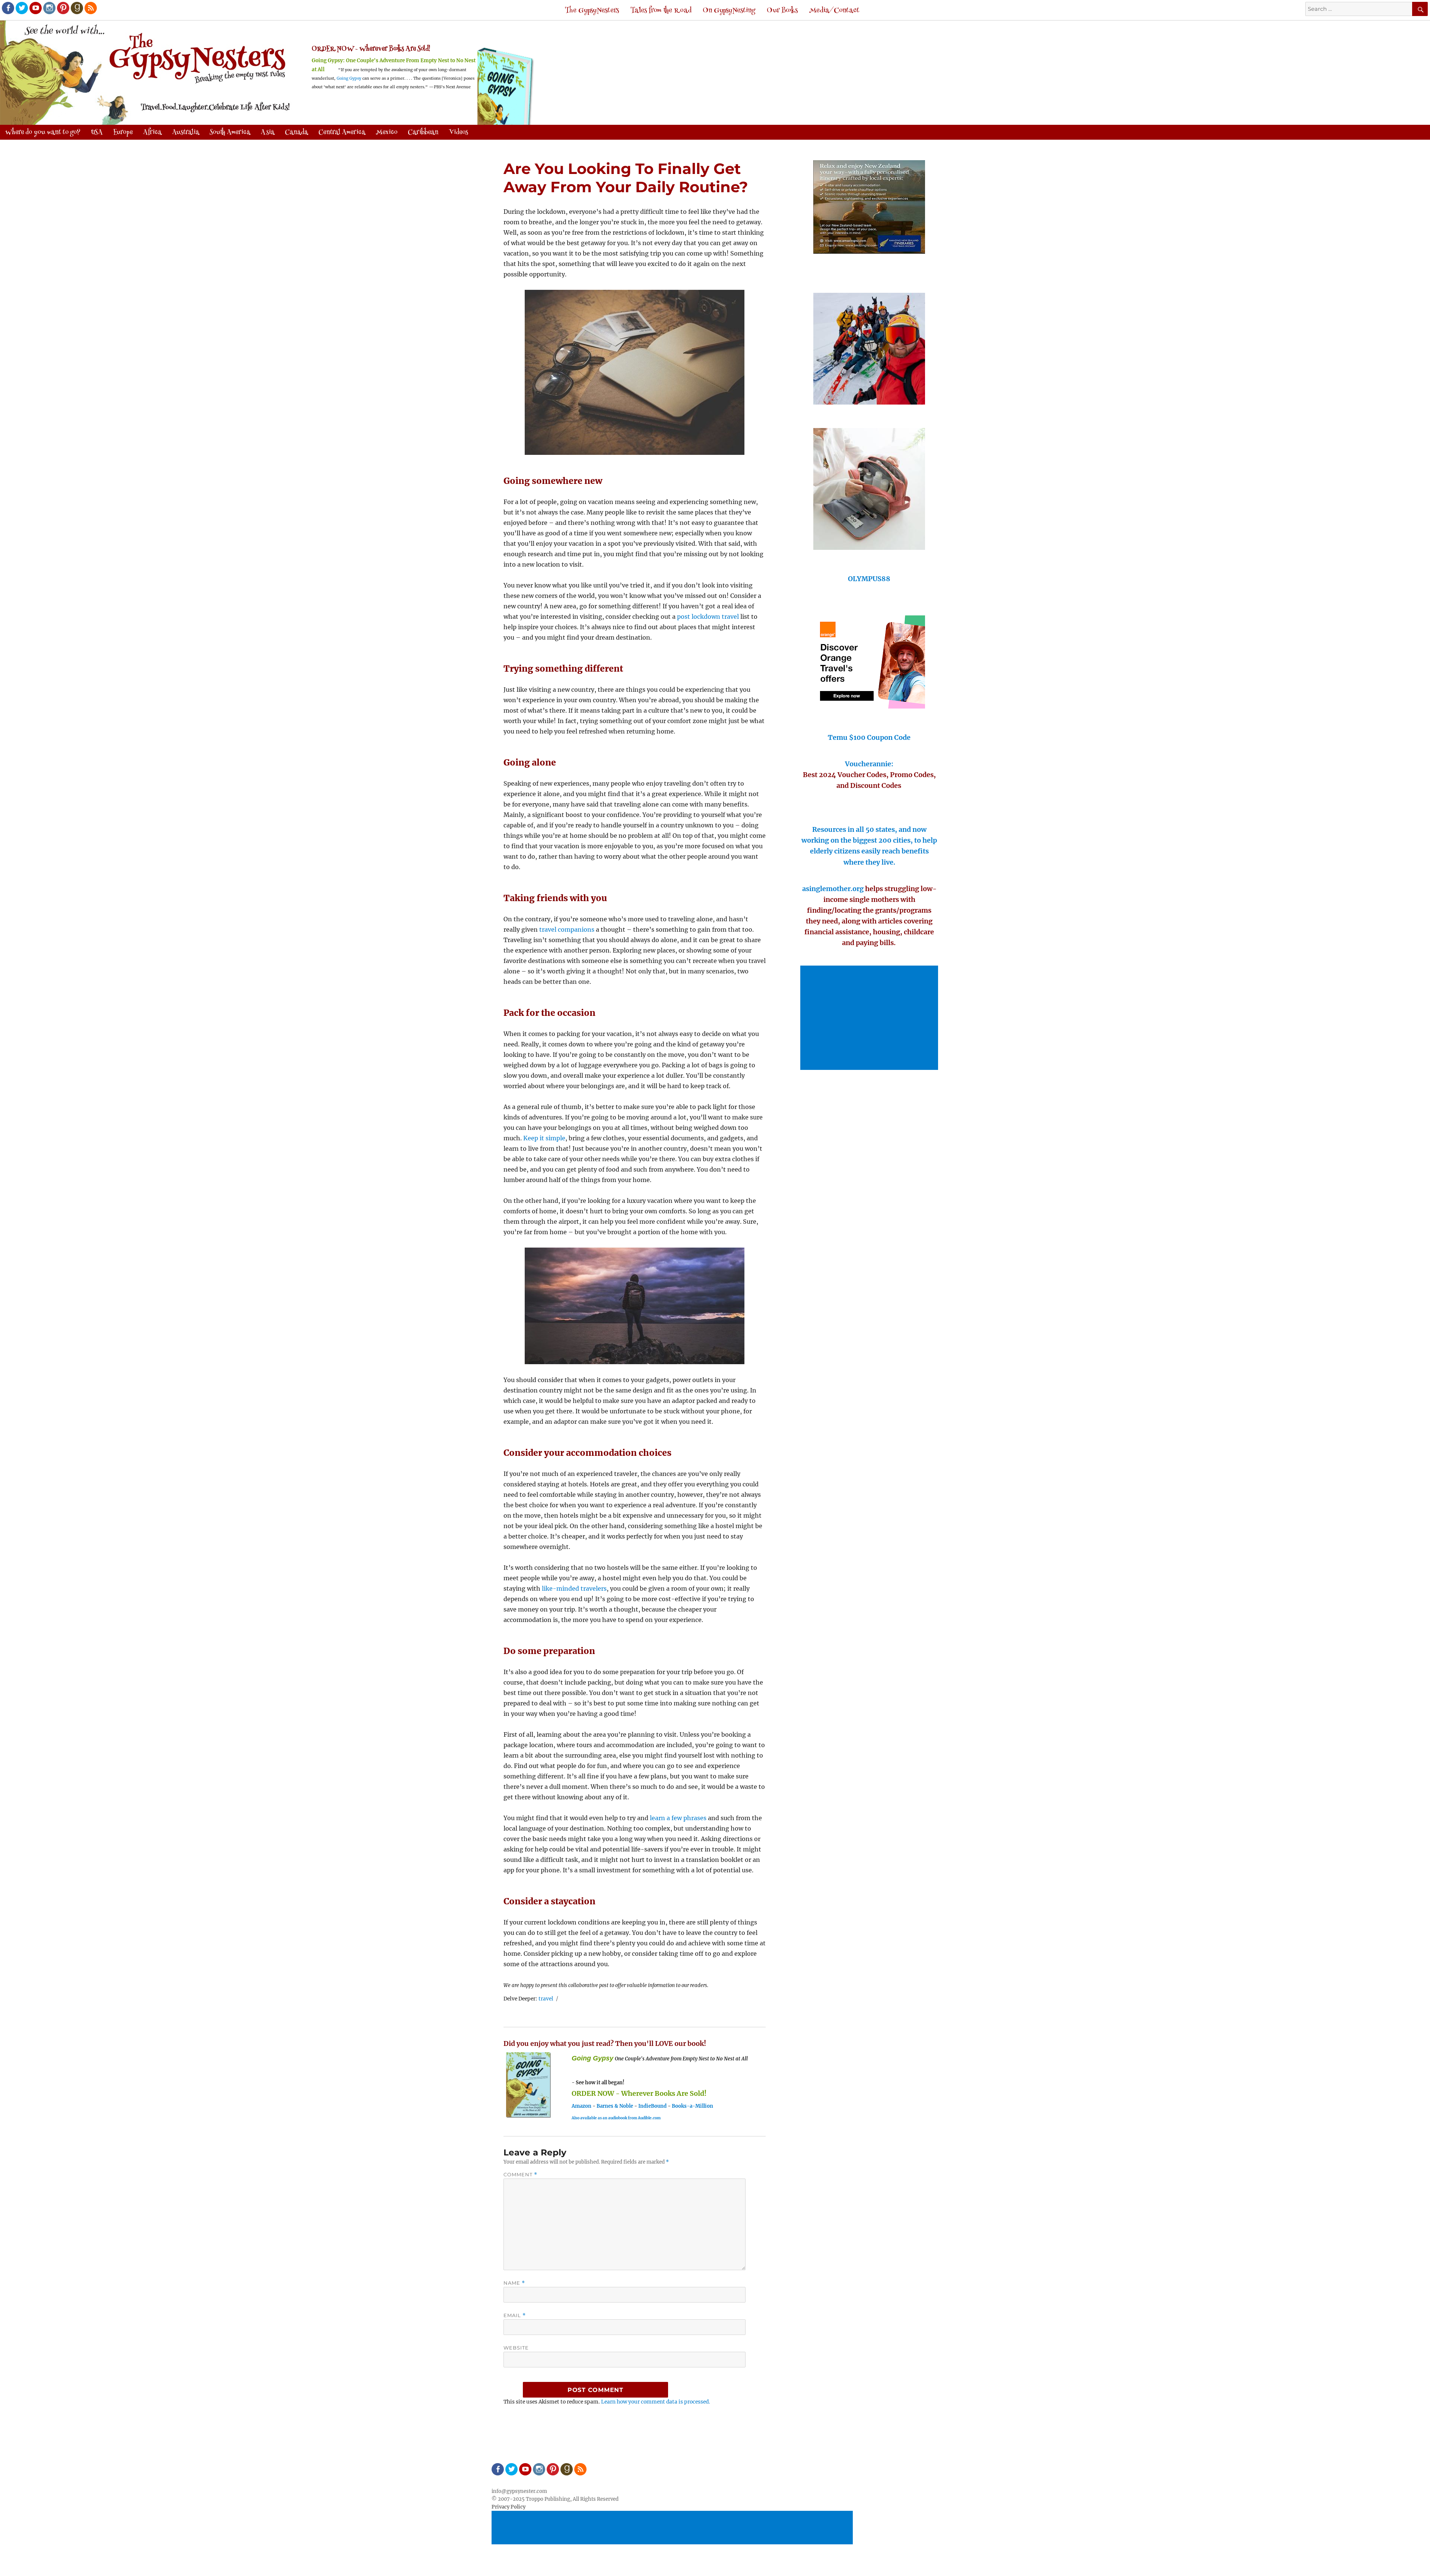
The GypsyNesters (592, 11)
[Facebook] (7, 7)
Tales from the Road (661, 11)
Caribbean (423, 133)
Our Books (782, 11)
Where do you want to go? (43, 133)
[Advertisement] (870, 1018)
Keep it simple (544, 1138)
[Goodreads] (76, 7)
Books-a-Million (692, 2106)
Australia (186, 133)
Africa (152, 133)
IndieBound (652, 2106)
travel (546, 1999)
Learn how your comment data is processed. (656, 2402)
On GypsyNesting (729, 11)
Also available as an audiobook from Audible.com (616, 2118)
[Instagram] (49, 7)
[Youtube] (35, 7)
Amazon (581, 2106)
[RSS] (90, 7)
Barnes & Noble (615, 2106)
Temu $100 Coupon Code (869, 737)
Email (515, 2315)
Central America (342, 133)
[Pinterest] (63, 7)
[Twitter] (21, 7)
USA (97, 133)
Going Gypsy (349, 78)
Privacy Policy (509, 2507)
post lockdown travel (708, 617)
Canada (296, 133)
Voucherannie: (869, 764)
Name (514, 2283)
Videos (458, 133)
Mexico (387, 133)
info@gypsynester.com (519, 2491)
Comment (520, 2175)
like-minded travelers (574, 1588)
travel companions (567, 929)
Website (516, 2348)
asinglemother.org (833, 889)
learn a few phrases (678, 1818)
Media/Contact (834, 11)
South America (230, 133)
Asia (268, 133)
